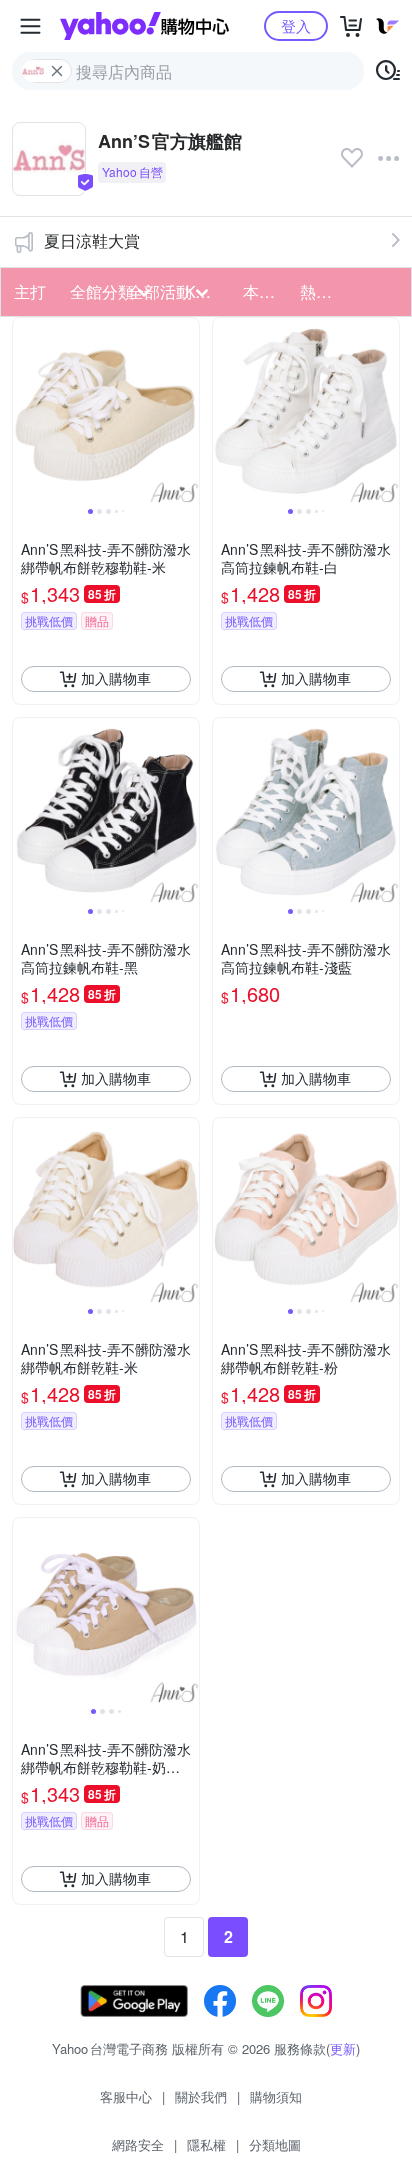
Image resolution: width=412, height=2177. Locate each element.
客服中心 (126, 2096)
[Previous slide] (26, 411)
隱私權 (206, 2144)
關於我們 (201, 2096)
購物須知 (276, 2096)
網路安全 (138, 2144)
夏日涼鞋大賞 (92, 240)
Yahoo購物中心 (144, 26)
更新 (343, 2048)
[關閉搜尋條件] (57, 71)
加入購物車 (116, 678)
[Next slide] (186, 411)
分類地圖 (275, 2144)
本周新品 (265, 291)
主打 (30, 291)
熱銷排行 (322, 291)
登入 (296, 25)
